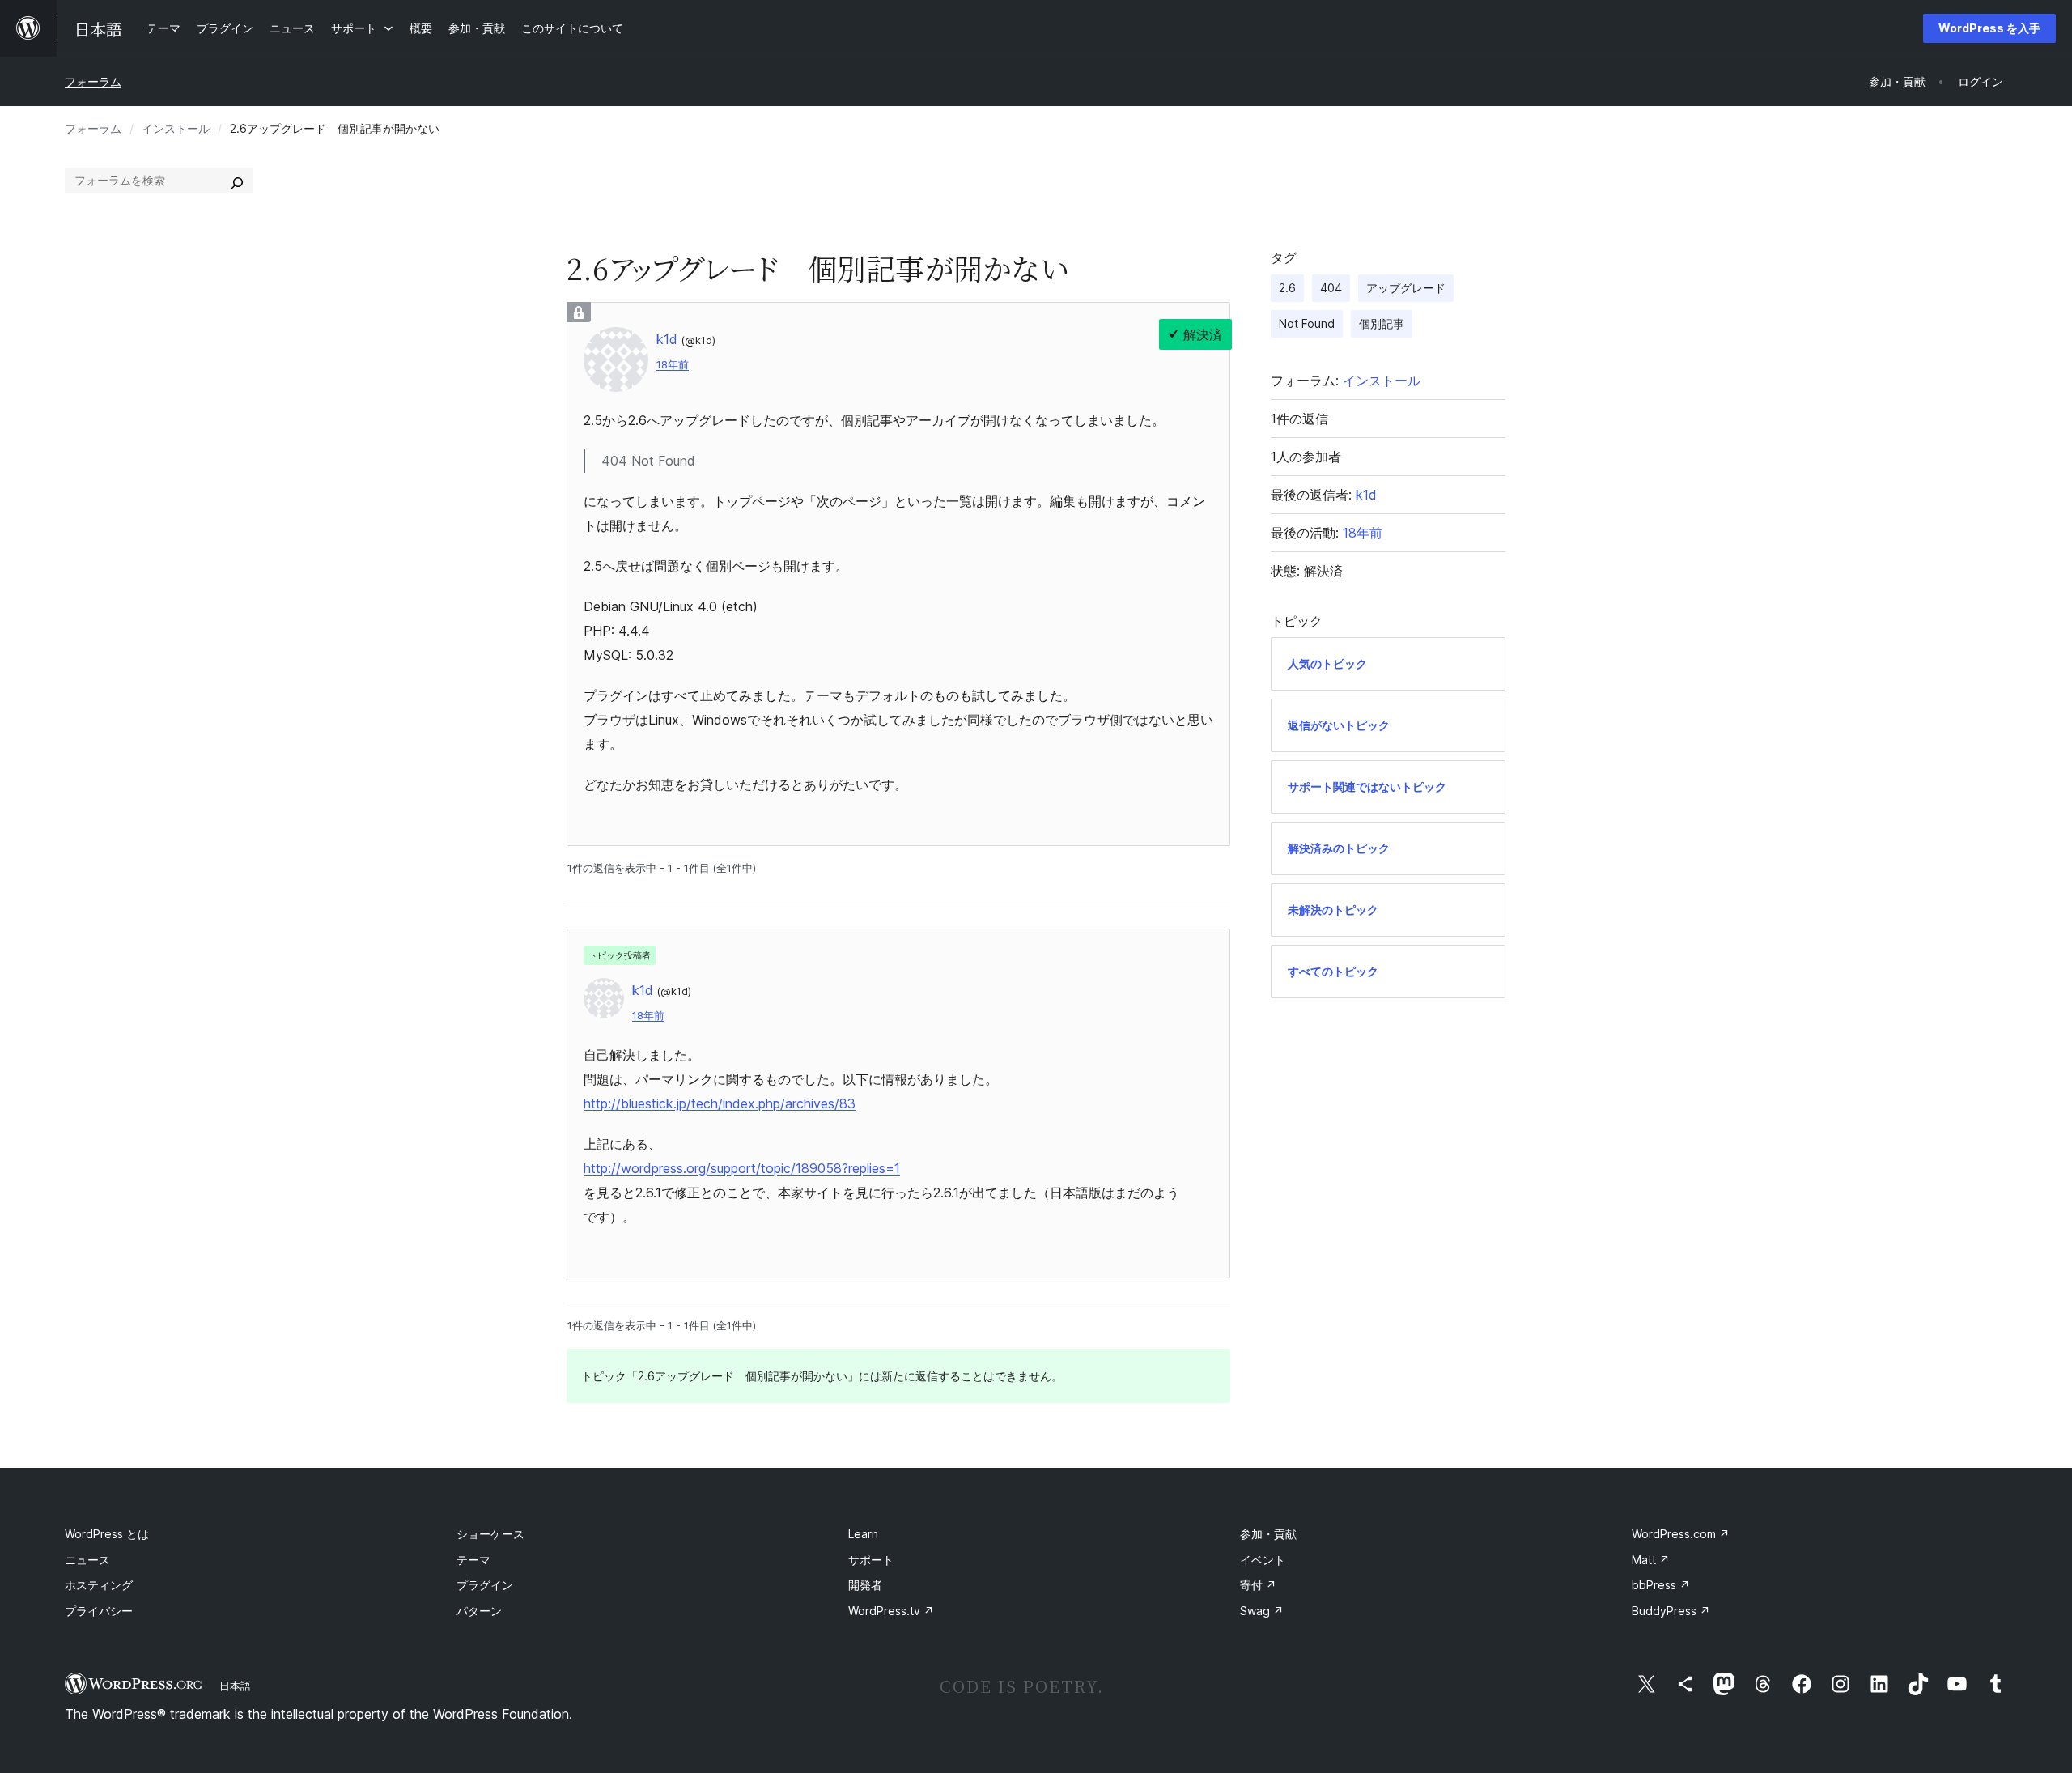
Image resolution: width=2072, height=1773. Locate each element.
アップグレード (1406, 288)
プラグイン (485, 1585)
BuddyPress (1671, 1611)
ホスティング (99, 1585)
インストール (176, 128)
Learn (863, 1534)
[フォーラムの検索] (237, 181)
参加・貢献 (1268, 1534)
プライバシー (99, 1611)
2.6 (1287, 288)
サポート (871, 1560)
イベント (1263, 1560)
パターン (479, 1611)
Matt (1651, 1560)
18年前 (673, 365)
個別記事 (1382, 323)
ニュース (87, 1560)
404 (1331, 288)
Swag (1262, 1611)
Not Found (1307, 323)
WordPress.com (1681, 1534)
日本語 (235, 1686)
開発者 (865, 1585)
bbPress (1661, 1585)
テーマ (473, 1560)
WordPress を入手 (1989, 28)
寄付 (1258, 1585)
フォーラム (93, 81)
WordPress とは (107, 1534)
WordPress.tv (891, 1611)
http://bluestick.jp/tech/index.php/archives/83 (720, 1103)
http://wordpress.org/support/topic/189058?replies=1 (742, 1168)
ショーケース (490, 1534)
